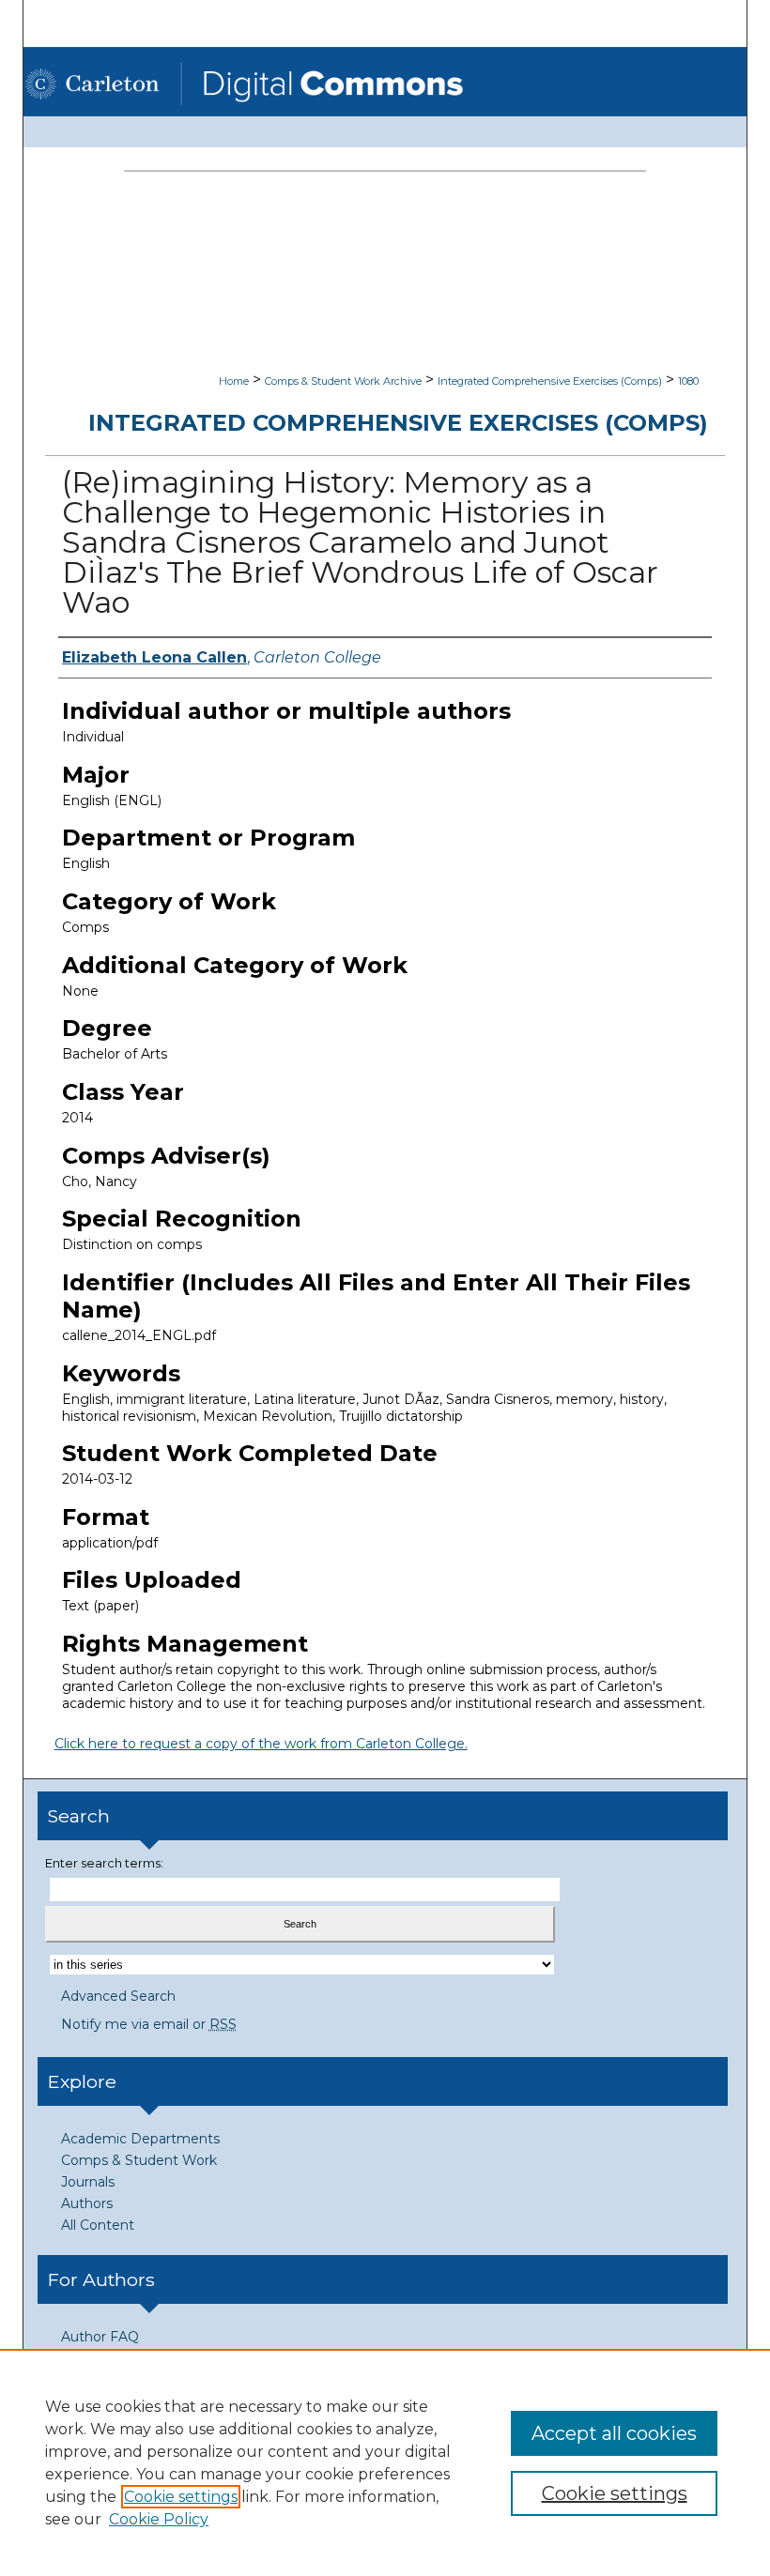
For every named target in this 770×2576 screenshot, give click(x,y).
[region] (385, 2462)
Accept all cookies (614, 2433)
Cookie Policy (159, 2519)
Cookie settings (181, 2497)
